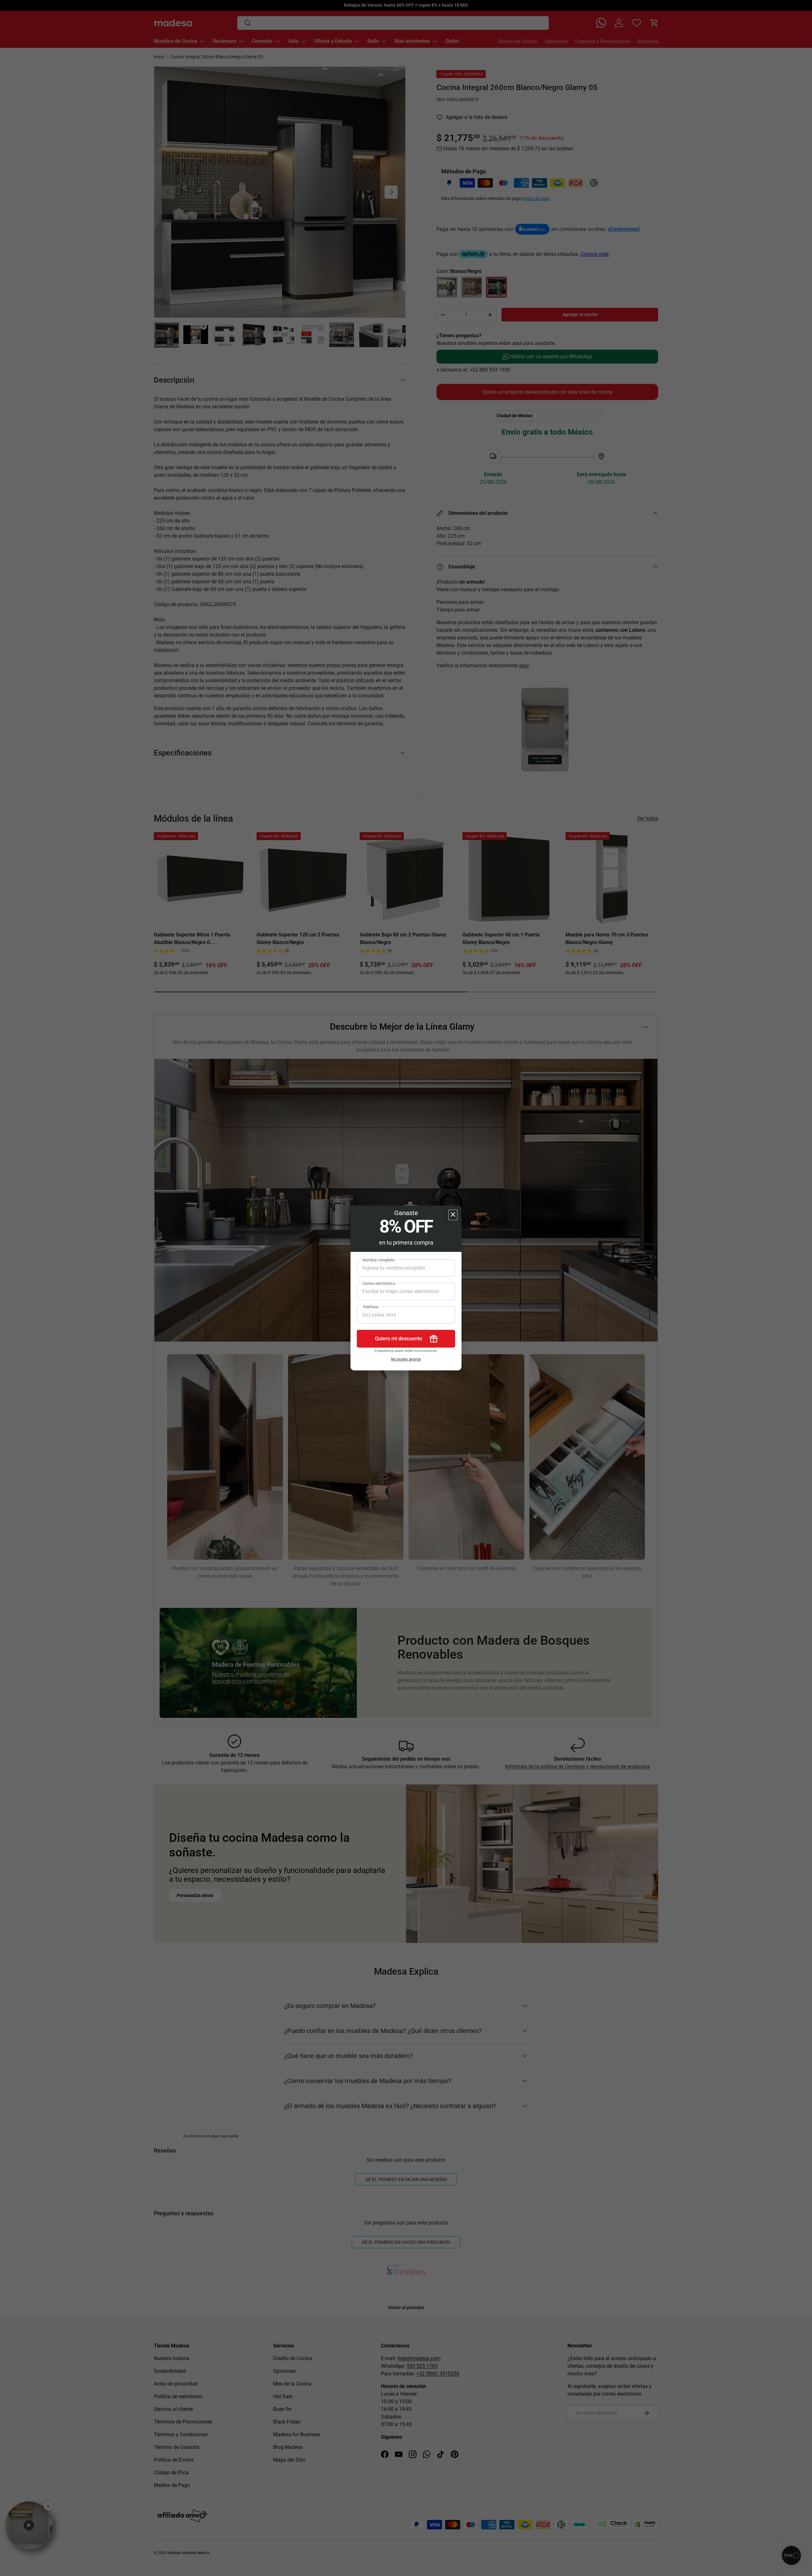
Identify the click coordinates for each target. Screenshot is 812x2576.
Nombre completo (379, 1260)
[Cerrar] (453, 1215)
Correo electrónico (379, 1283)
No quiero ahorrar (406, 1359)
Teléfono (370, 1307)
